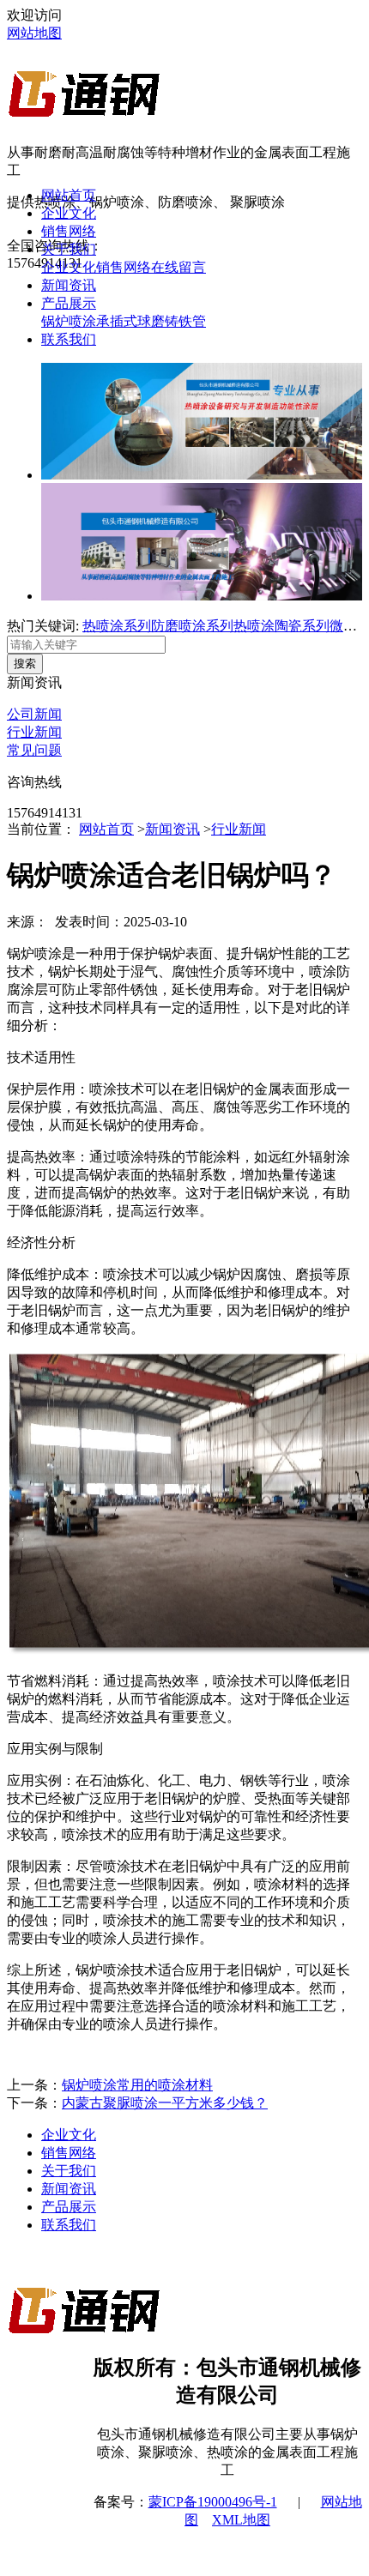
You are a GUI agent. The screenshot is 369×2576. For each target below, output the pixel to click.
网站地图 (34, 33)
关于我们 (69, 249)
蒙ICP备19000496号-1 (213, 2502)
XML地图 (241, 2520)
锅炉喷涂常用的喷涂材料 (137, 2085)
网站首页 (69, 195)
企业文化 (69, 213)
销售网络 (69, 231)
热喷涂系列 (117, 626)
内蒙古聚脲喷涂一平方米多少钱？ (165, 2103)
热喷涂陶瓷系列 (281, 626)
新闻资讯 (69, 285)
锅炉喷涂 (69, 321)
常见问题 (34, 750)
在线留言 (178, 267)
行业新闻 (34, 732)
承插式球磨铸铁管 (151, 321)
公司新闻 (34, 714)
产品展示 (69, 303)
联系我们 (69, 339)
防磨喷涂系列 (192, 626)
